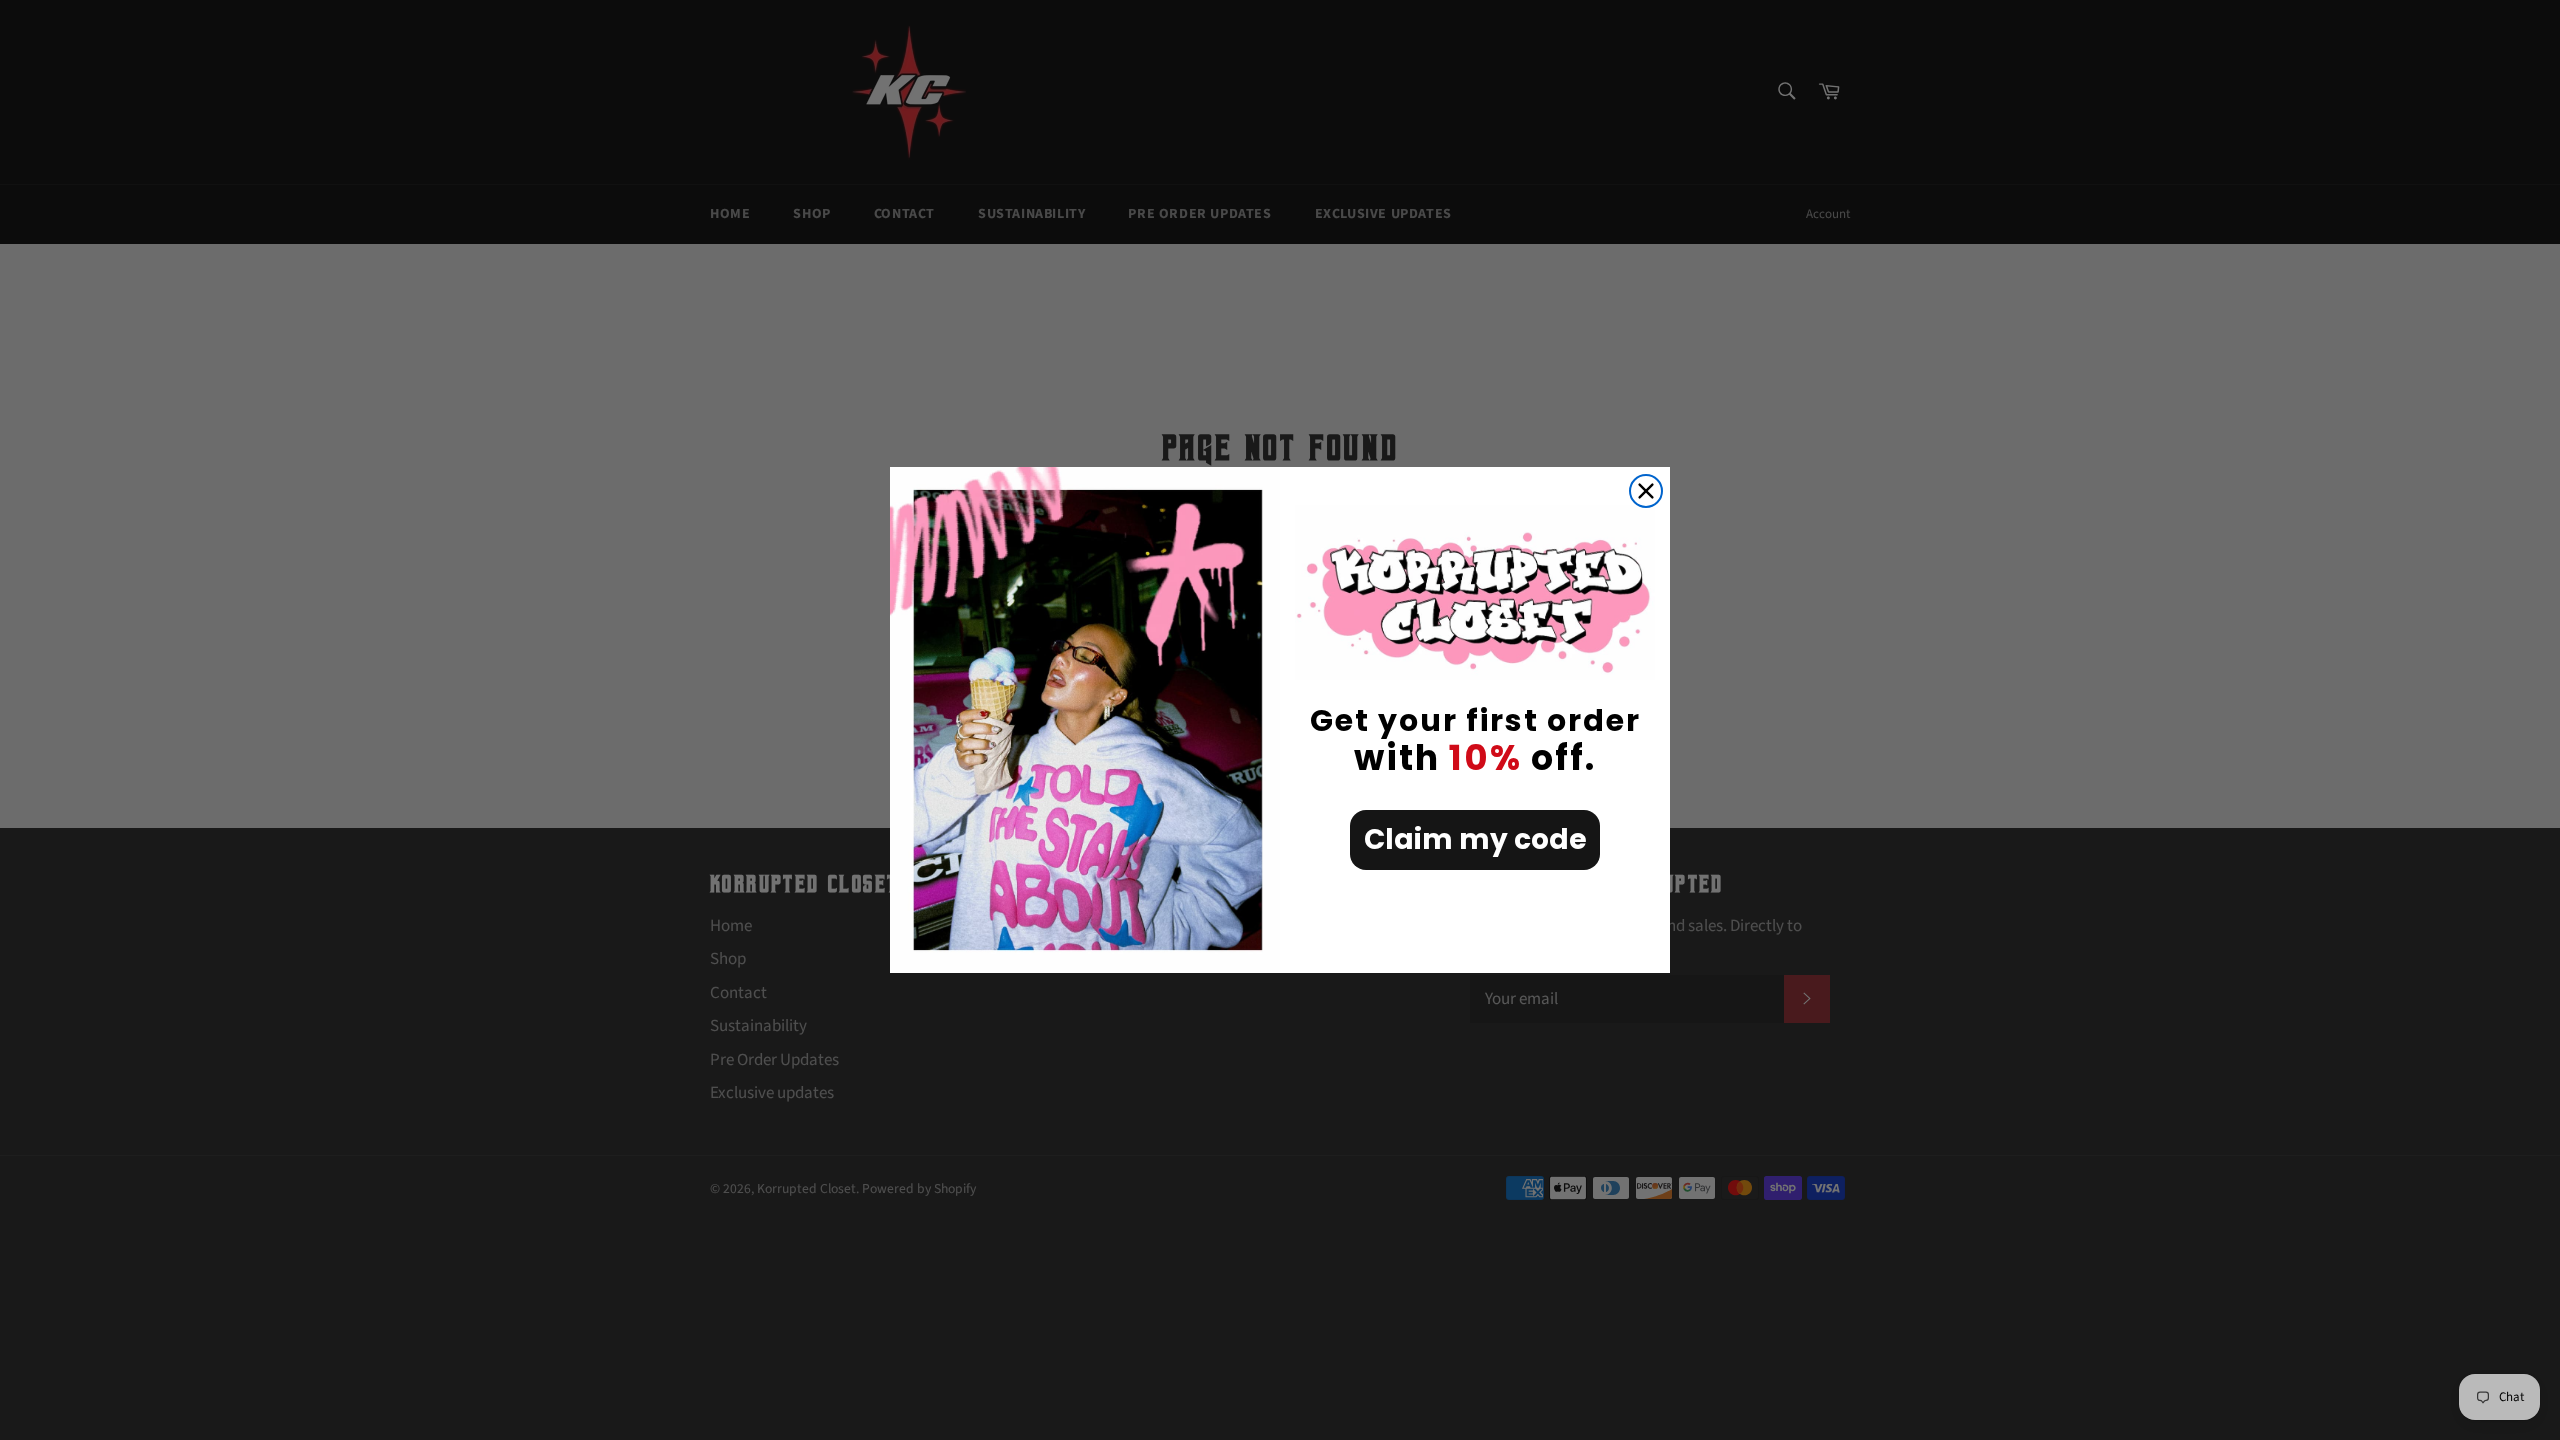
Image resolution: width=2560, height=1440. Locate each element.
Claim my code (1475, 839)
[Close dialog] (1646, 491)
